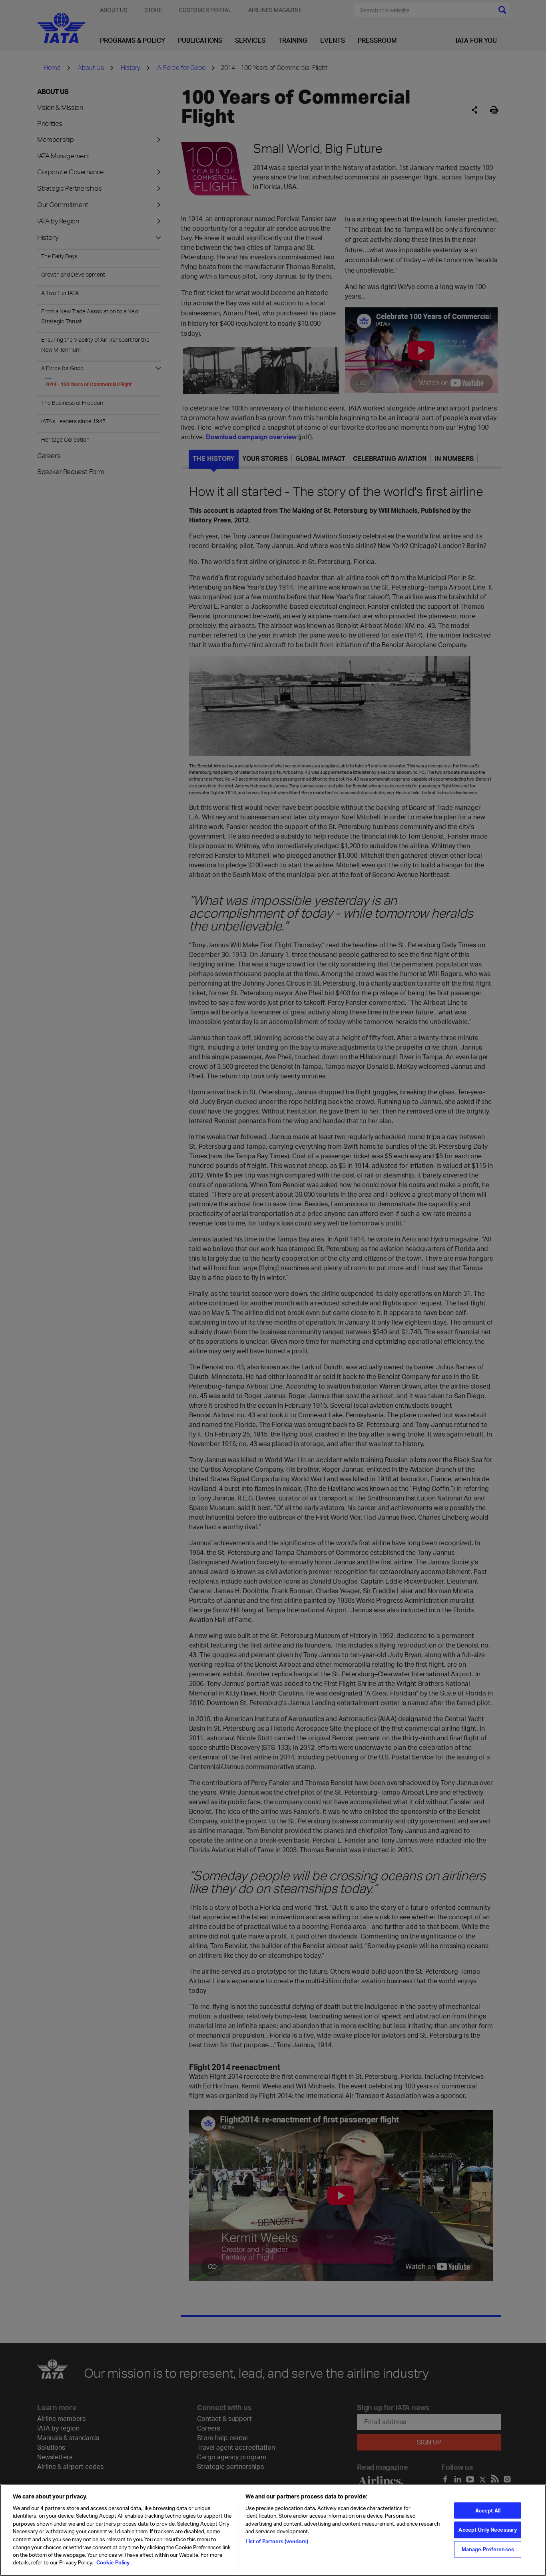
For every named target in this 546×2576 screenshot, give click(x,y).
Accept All (488, 2510)
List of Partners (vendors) (277, 2541)
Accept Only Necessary (488, 2530)
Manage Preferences (488, 2549)
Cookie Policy (112, 2562)
